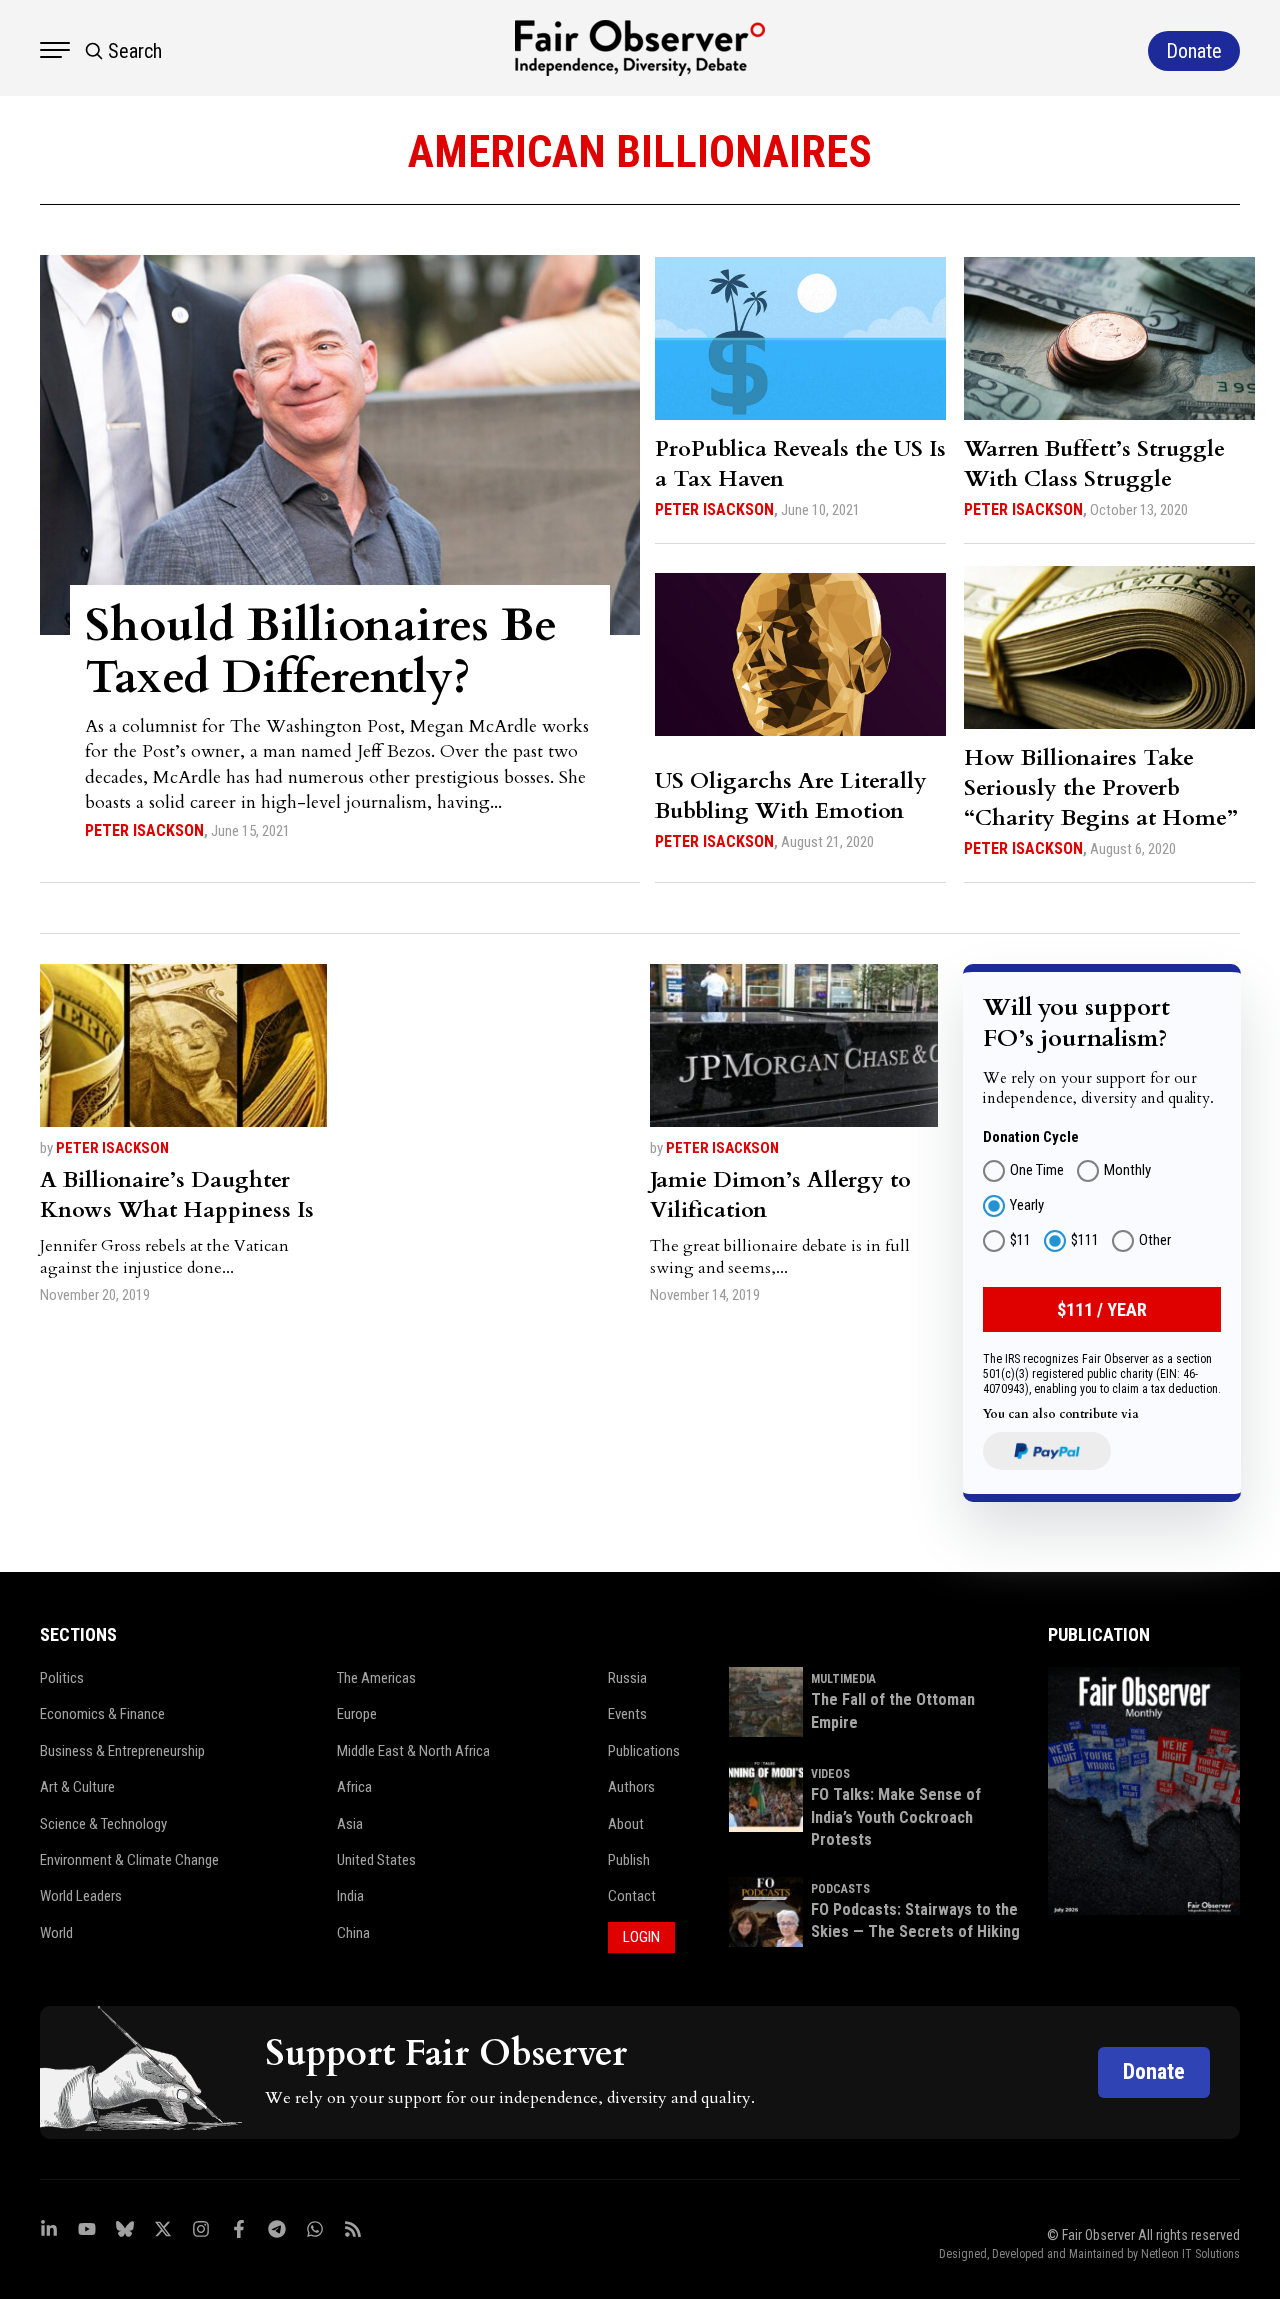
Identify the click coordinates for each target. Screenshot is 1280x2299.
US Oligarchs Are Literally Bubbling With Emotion (791, 796)
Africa (354, 1787)
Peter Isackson (144, 830)
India (350, 1896)
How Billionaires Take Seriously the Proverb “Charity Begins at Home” (1101, 788)
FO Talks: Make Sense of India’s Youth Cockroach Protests (896, 1817)
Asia (350, 1824)
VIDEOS (830, 1774)
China (353, 1933)
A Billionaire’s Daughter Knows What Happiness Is (177, 1195)
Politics (62, 1678)
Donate (1154, 2071)
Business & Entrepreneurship (122, 1751)
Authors (631, 1787)
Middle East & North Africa (413, 1751)
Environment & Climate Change (129, 1860)
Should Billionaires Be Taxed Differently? (321, 651)
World (56, 1933)
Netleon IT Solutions (1190, 2254)
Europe (357, 1714)
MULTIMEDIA (843, 1679)
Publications (644, 1751)
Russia (627, 1678)
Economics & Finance (102, 1714)
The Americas (376, 1678)
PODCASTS (840, 1889)
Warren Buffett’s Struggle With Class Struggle (1094, 464)
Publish (629, 1860)
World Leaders (81, 1896)
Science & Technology (103, 1824)
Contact (632, 1896)
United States (376, 1860)
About (626, 1824)
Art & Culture (77, 1787)
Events (627, 1714)
